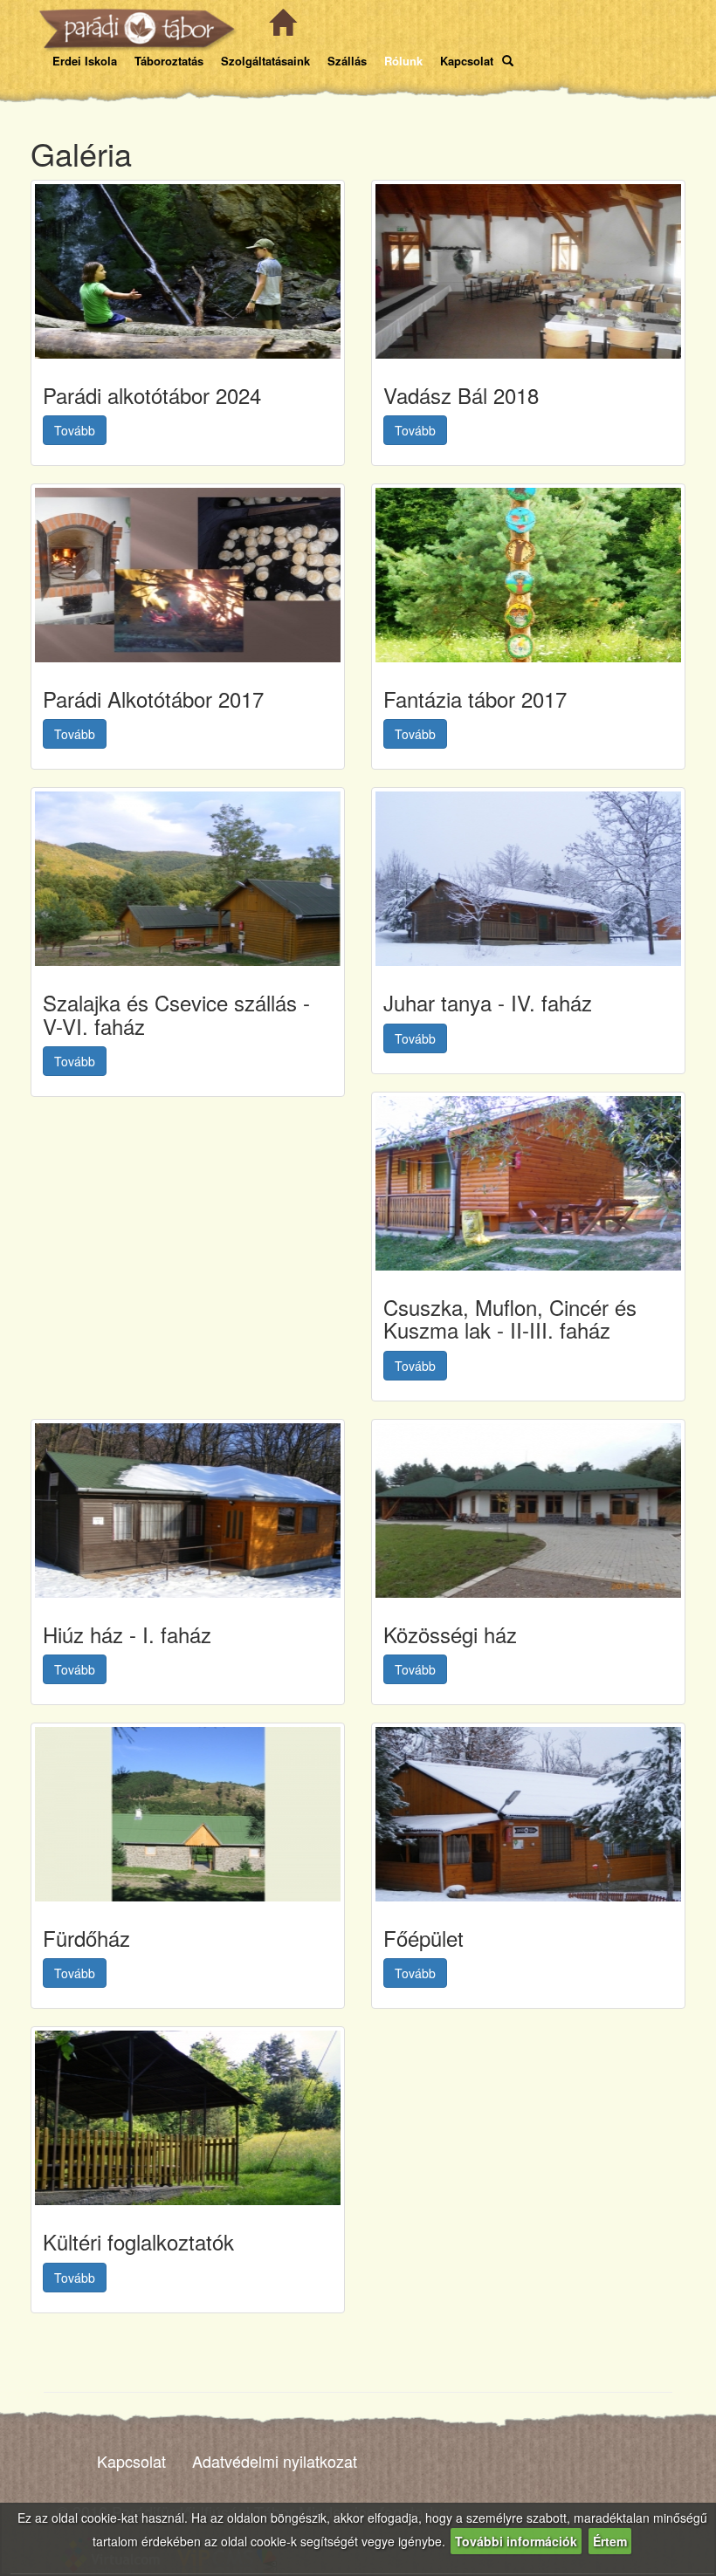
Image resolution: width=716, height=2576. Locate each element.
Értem (610, 2541)
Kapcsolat (131, 2461)
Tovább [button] (75, 430)
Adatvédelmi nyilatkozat (275, 2461)
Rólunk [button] (403, 61)
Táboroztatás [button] (169, 61)
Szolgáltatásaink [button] (265, 61)
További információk (516, 2541)
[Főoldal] (280, 30)
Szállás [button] (347, 61)
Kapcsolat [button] (467, 61)
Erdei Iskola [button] (85, 61)
